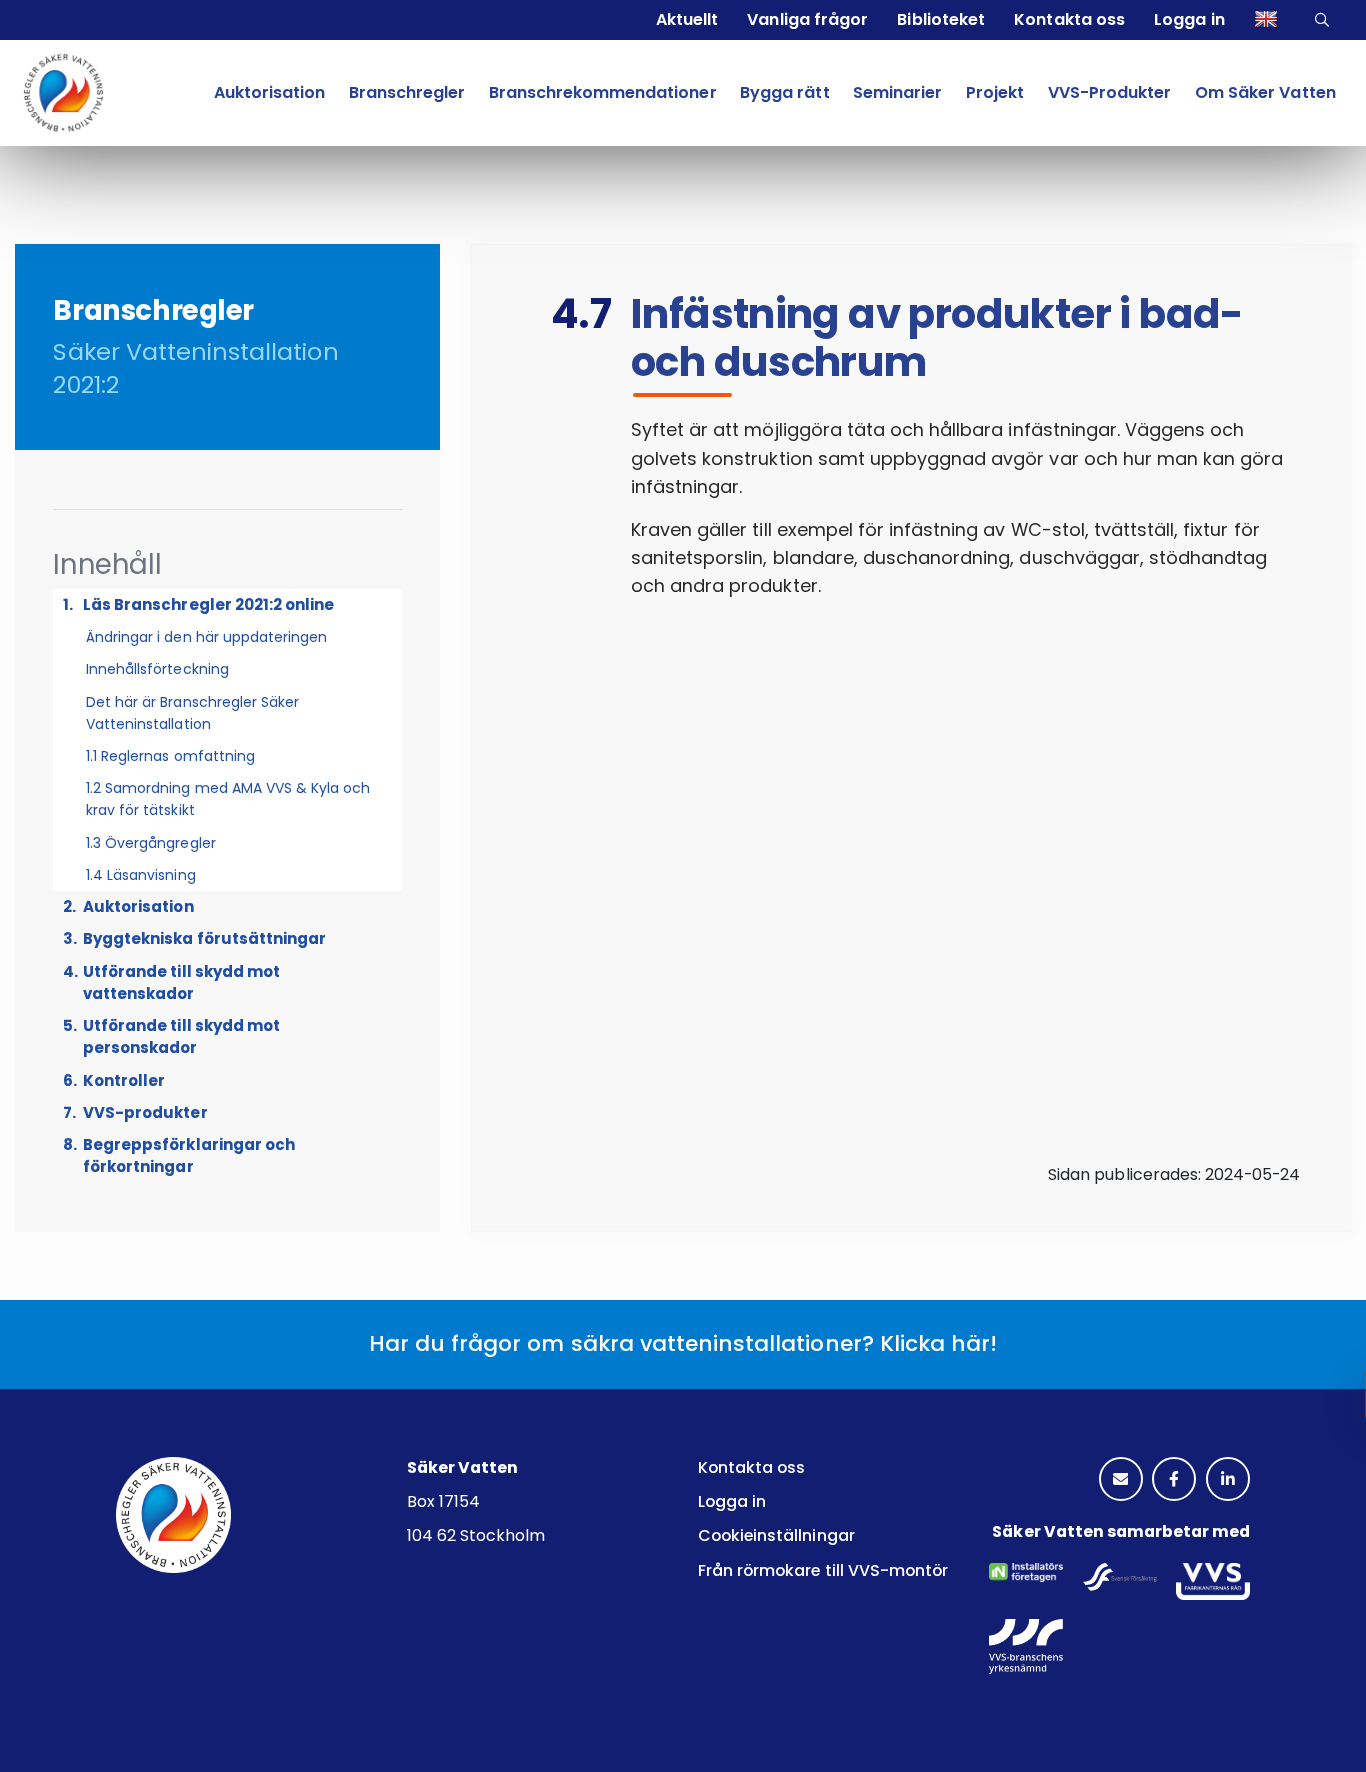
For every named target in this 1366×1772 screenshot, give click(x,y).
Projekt (995, 92)
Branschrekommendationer (603, 92)
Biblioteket (940, 19)
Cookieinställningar (776, 1535)
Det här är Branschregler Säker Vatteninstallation (192, 713)
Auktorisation (269, 92)
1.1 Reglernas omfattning (170, 756)
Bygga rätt (784, 92)
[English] (1268, 20)
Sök (1324, 20)
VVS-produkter (145, 1112)
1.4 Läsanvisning (141, 875)
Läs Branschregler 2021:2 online (208, 604)
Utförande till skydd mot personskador (181, 1036)
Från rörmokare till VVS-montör (823, 1570)
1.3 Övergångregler (151, 843)
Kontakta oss (1069, 19)
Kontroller (124, 1080)
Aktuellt (687, 19)
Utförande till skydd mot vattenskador (181, 982)
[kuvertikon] (1121, 1480)
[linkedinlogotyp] (1228, 1480)
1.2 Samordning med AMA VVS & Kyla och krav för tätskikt (228, 799)
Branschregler (407, 92)
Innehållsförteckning (157, 669)
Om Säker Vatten (1265, 92)
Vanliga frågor (807, 19)
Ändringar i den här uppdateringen (206, 637)
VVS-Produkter (1109, 92)
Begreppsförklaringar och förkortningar (189, 1155)
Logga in (1189, 19)
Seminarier (897, 92)
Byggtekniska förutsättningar (204, 938)
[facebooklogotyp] (1174, 1480)
